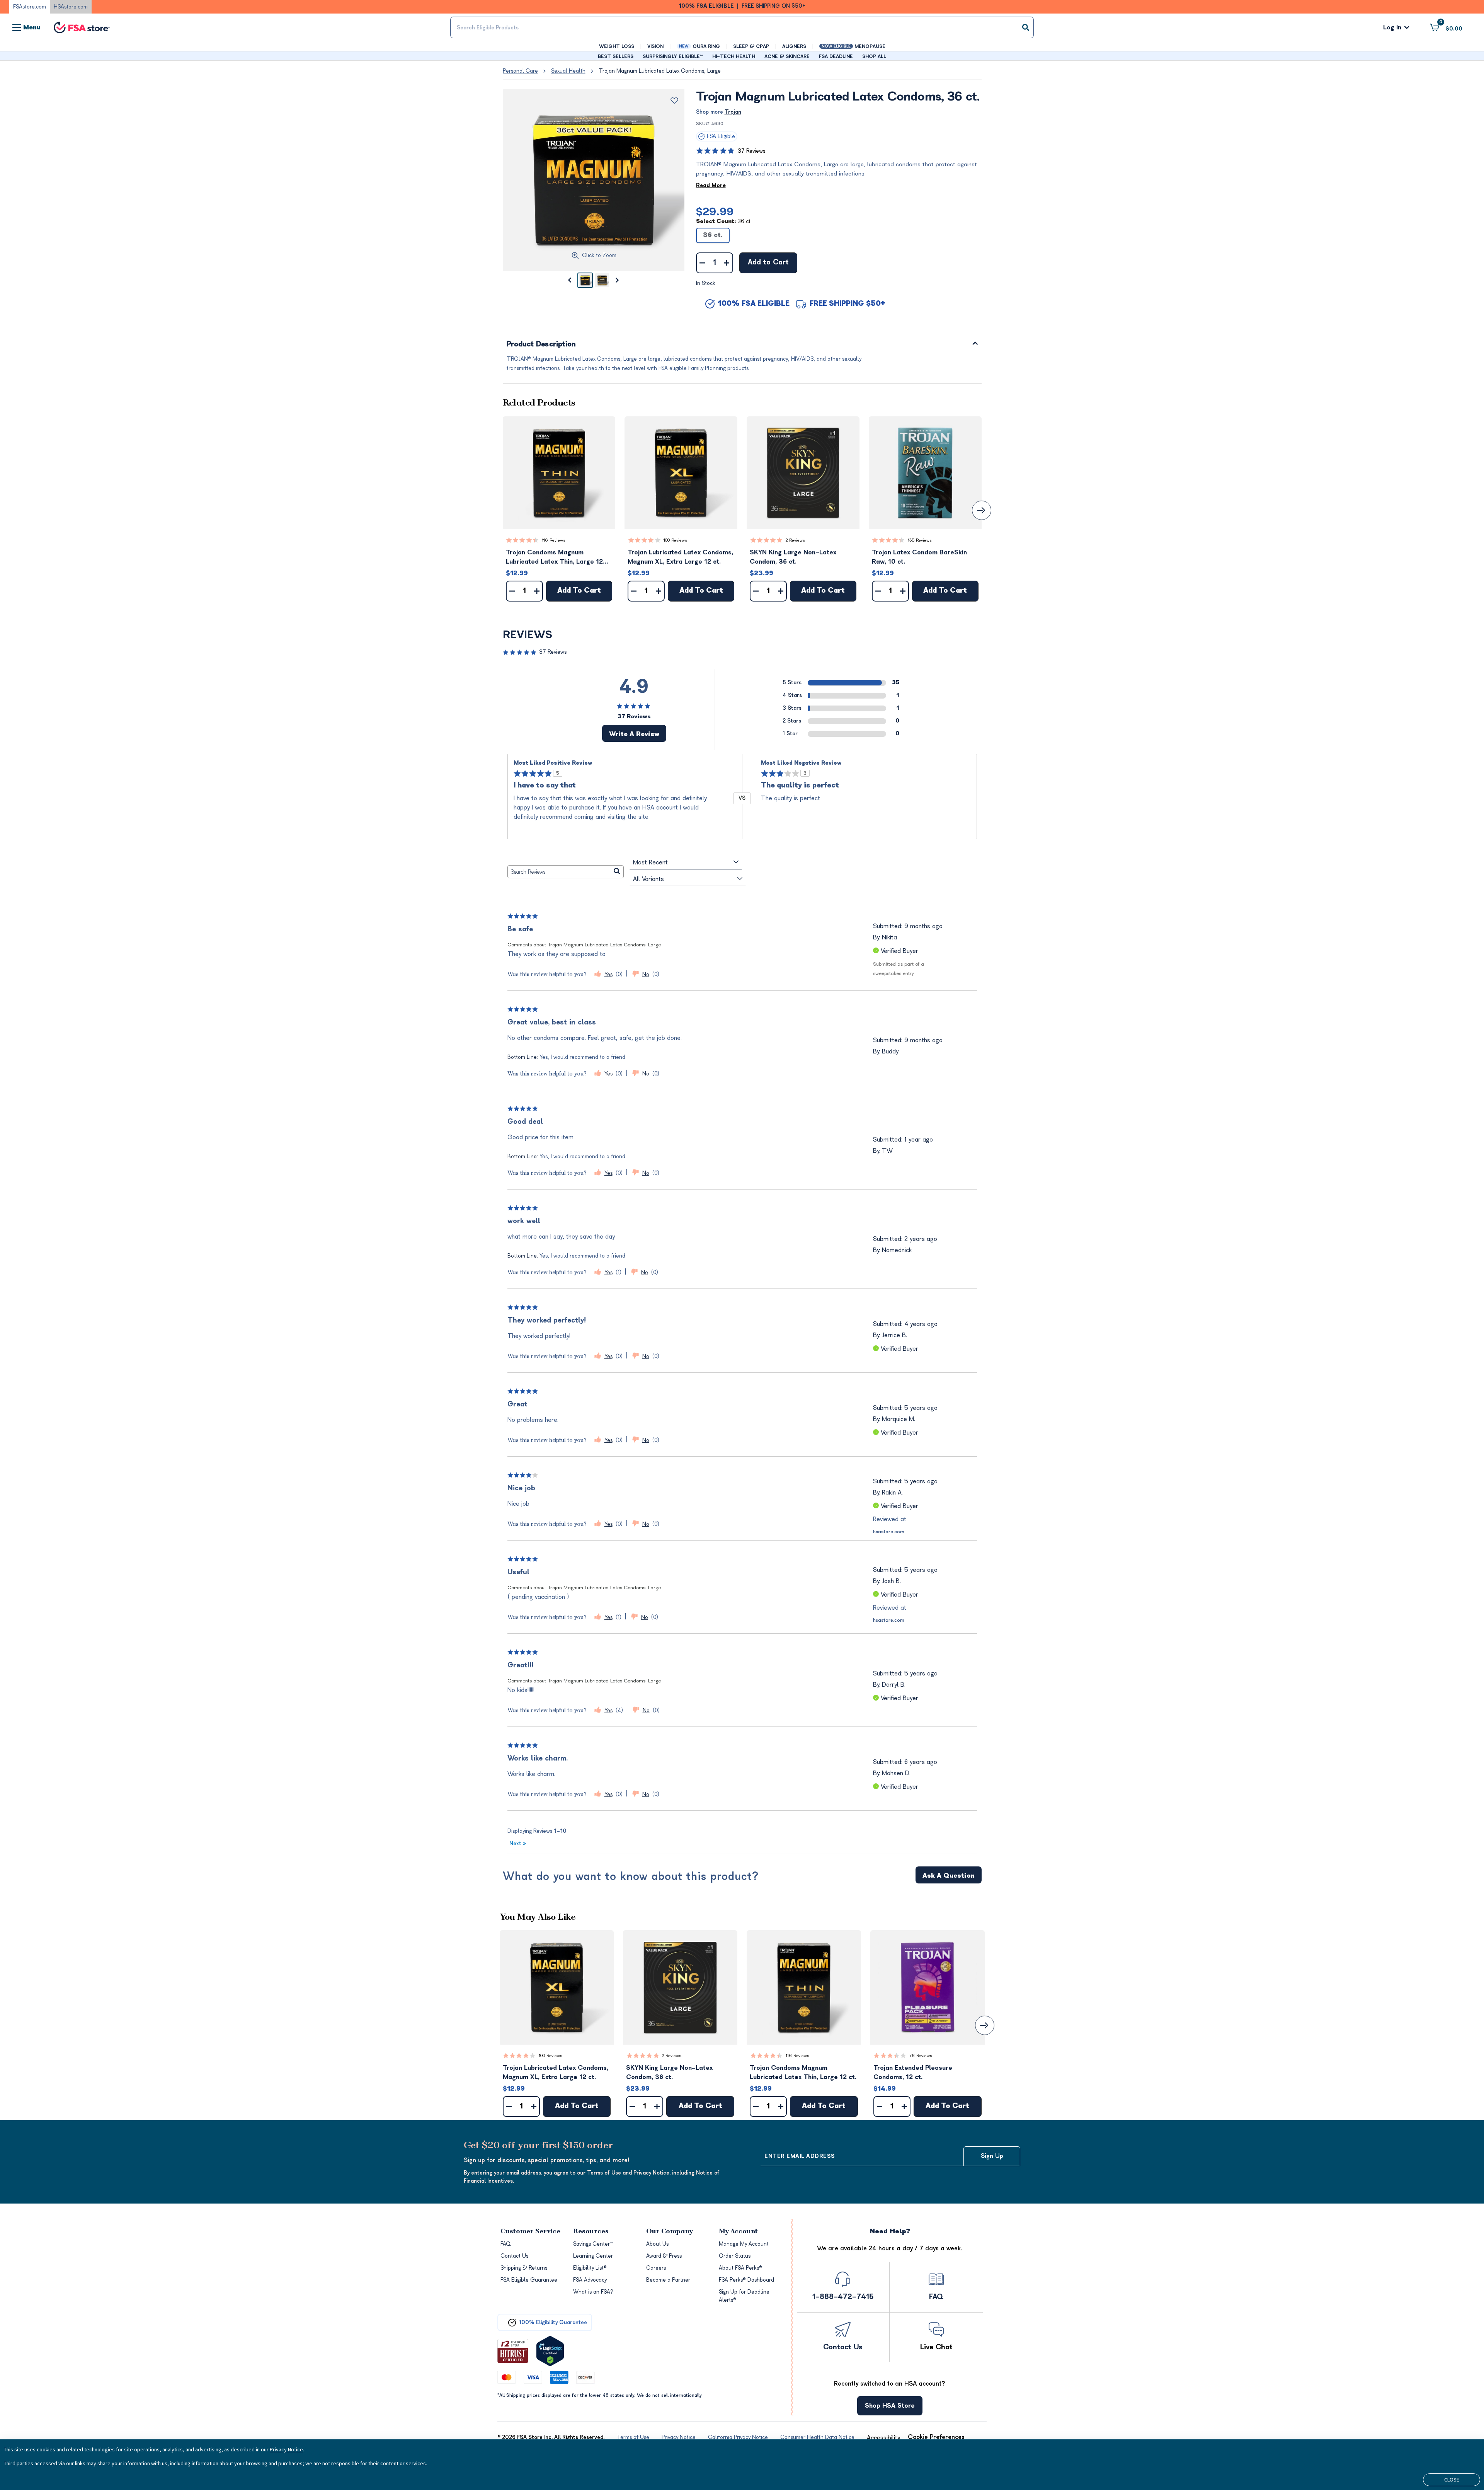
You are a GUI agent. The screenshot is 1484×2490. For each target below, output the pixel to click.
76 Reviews (921, 2056)
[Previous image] (570, 280)
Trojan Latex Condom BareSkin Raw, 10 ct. (919, 557)
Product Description (541, 345)
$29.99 (715, 212)
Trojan (733, 112)
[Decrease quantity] (702, 263)
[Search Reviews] (617, 872)
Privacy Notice (286, 2449)
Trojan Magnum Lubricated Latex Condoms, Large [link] (660, 71)
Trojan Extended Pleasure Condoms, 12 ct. (913, 2072)
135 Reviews (920, 540)
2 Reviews (795, 540)
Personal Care (520, 71)
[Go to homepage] (82, 28)
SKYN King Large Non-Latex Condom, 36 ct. (793, 557)
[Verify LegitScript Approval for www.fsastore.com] (550, 2351)
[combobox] (742, 27)
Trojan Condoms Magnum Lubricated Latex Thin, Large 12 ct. (554, 558)
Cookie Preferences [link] (936, 2437)
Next (518, 1843)
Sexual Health (568, 71)
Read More (711, 185)
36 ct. (713, 235)
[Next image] (618, 280)
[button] (559, 473)
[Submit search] (1026, 27)
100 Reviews (675, 540)
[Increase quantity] (727, 263)
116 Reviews (554, 540)
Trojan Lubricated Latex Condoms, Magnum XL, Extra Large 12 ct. (680, 557)
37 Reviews (751, 151)
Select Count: (724, 221)
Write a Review (634, 734)
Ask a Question (949, 1876)
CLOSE (1452, 2480)
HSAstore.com (71, 7)
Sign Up (992, 2156)
